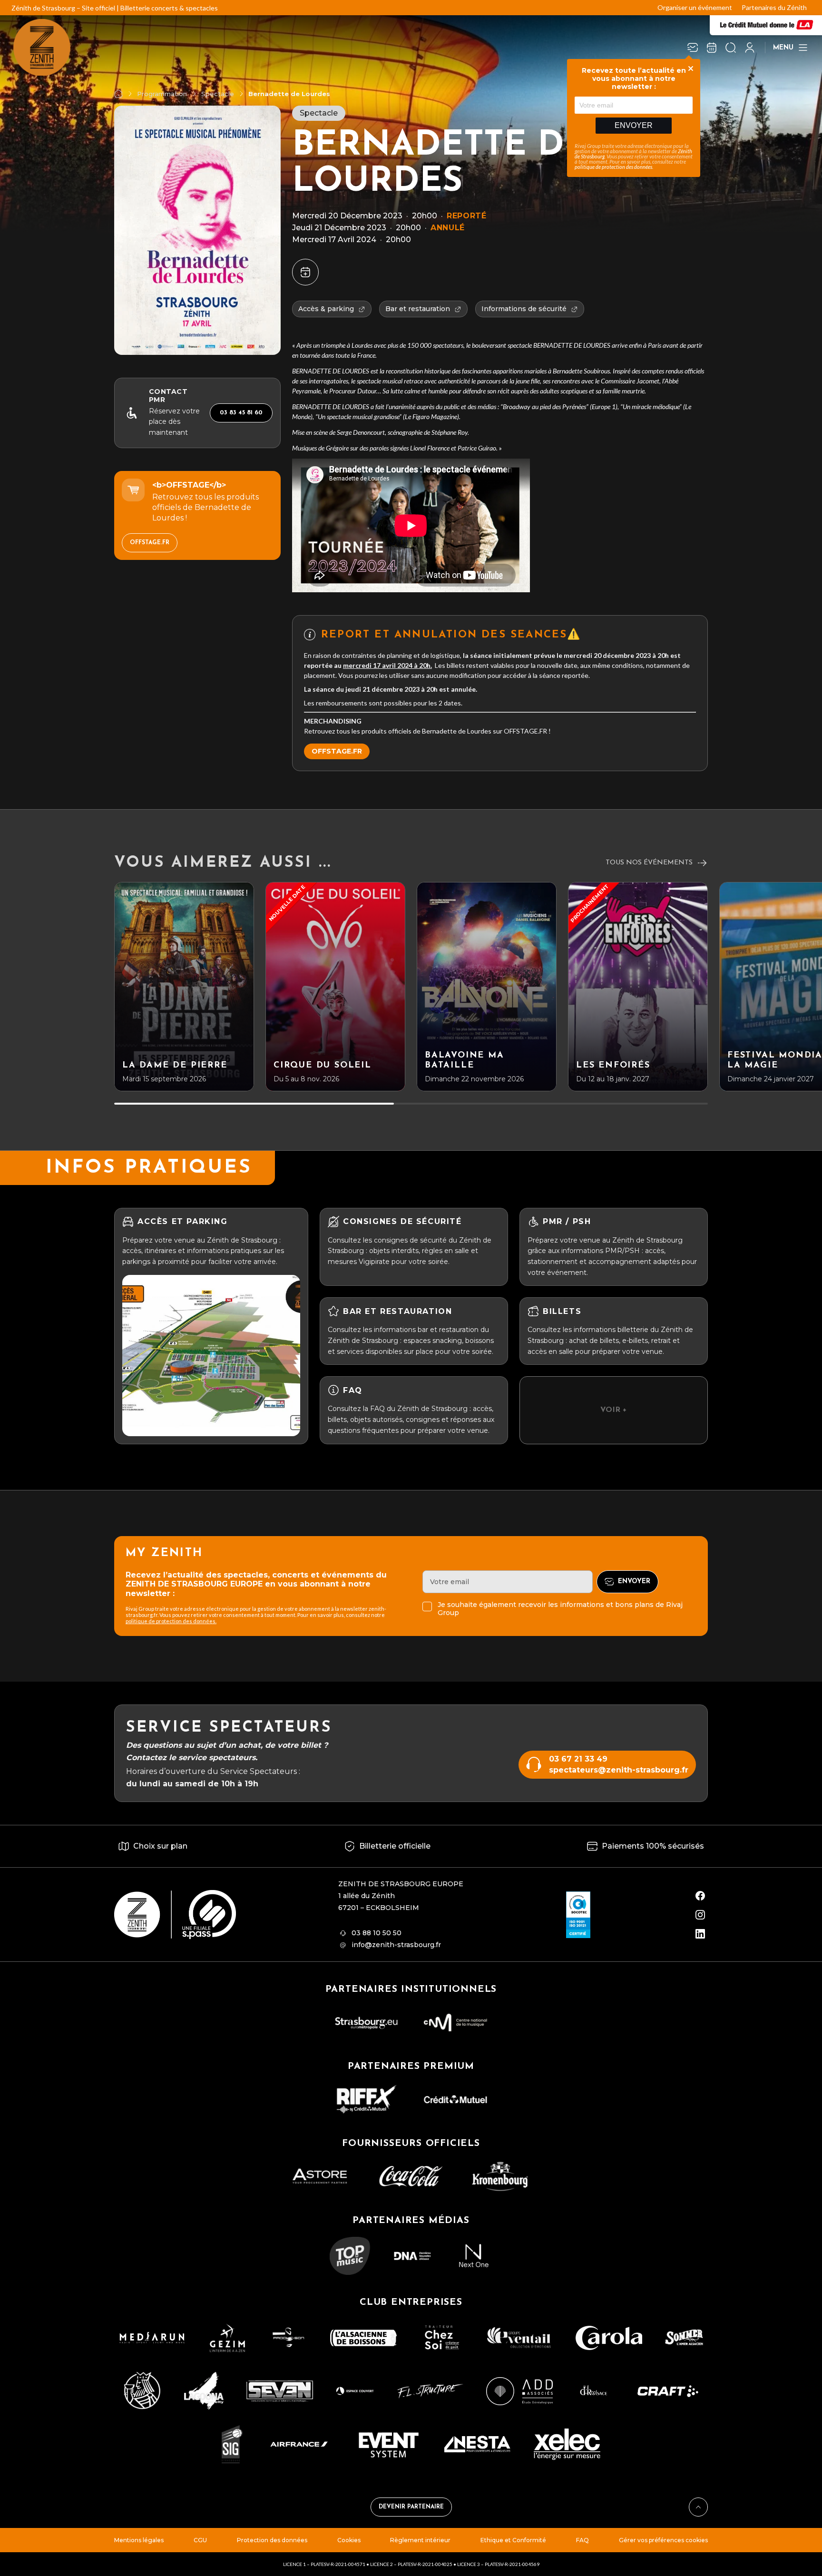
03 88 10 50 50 (377, 1933)
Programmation (162, 94)
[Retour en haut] (698, 2507)
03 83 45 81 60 (241, 413)
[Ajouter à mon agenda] (305, 272)
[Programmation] (712, 48)
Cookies (349, 2540)
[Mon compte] (750, 48)
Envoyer (634, 125)
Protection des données (272, 2540)
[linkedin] (700, 1934)
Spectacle (218, 94)
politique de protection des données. (171, 1621)
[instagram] (700, 1915)
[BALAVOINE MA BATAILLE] (487, 987)
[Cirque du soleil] (335, 987)
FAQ (582, 2540)
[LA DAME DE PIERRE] (184, 987)
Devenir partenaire (411, 2507)
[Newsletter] (693, 48)
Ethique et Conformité (513, 2540)
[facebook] (700, 1896)
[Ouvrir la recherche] (731, 48)
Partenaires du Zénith (774, 7)
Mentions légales (139, 2540)
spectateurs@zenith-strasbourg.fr (619, 1770)
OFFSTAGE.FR (150, 543)
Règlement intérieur (420, 2540)
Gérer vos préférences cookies (663, 2540)
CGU (200, 2540)
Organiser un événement (695, 7)
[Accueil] (118, 94)
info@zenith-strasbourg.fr (396, 1945)
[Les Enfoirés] (638, 987)
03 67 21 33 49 (578, 1759)
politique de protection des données (613, 167)
